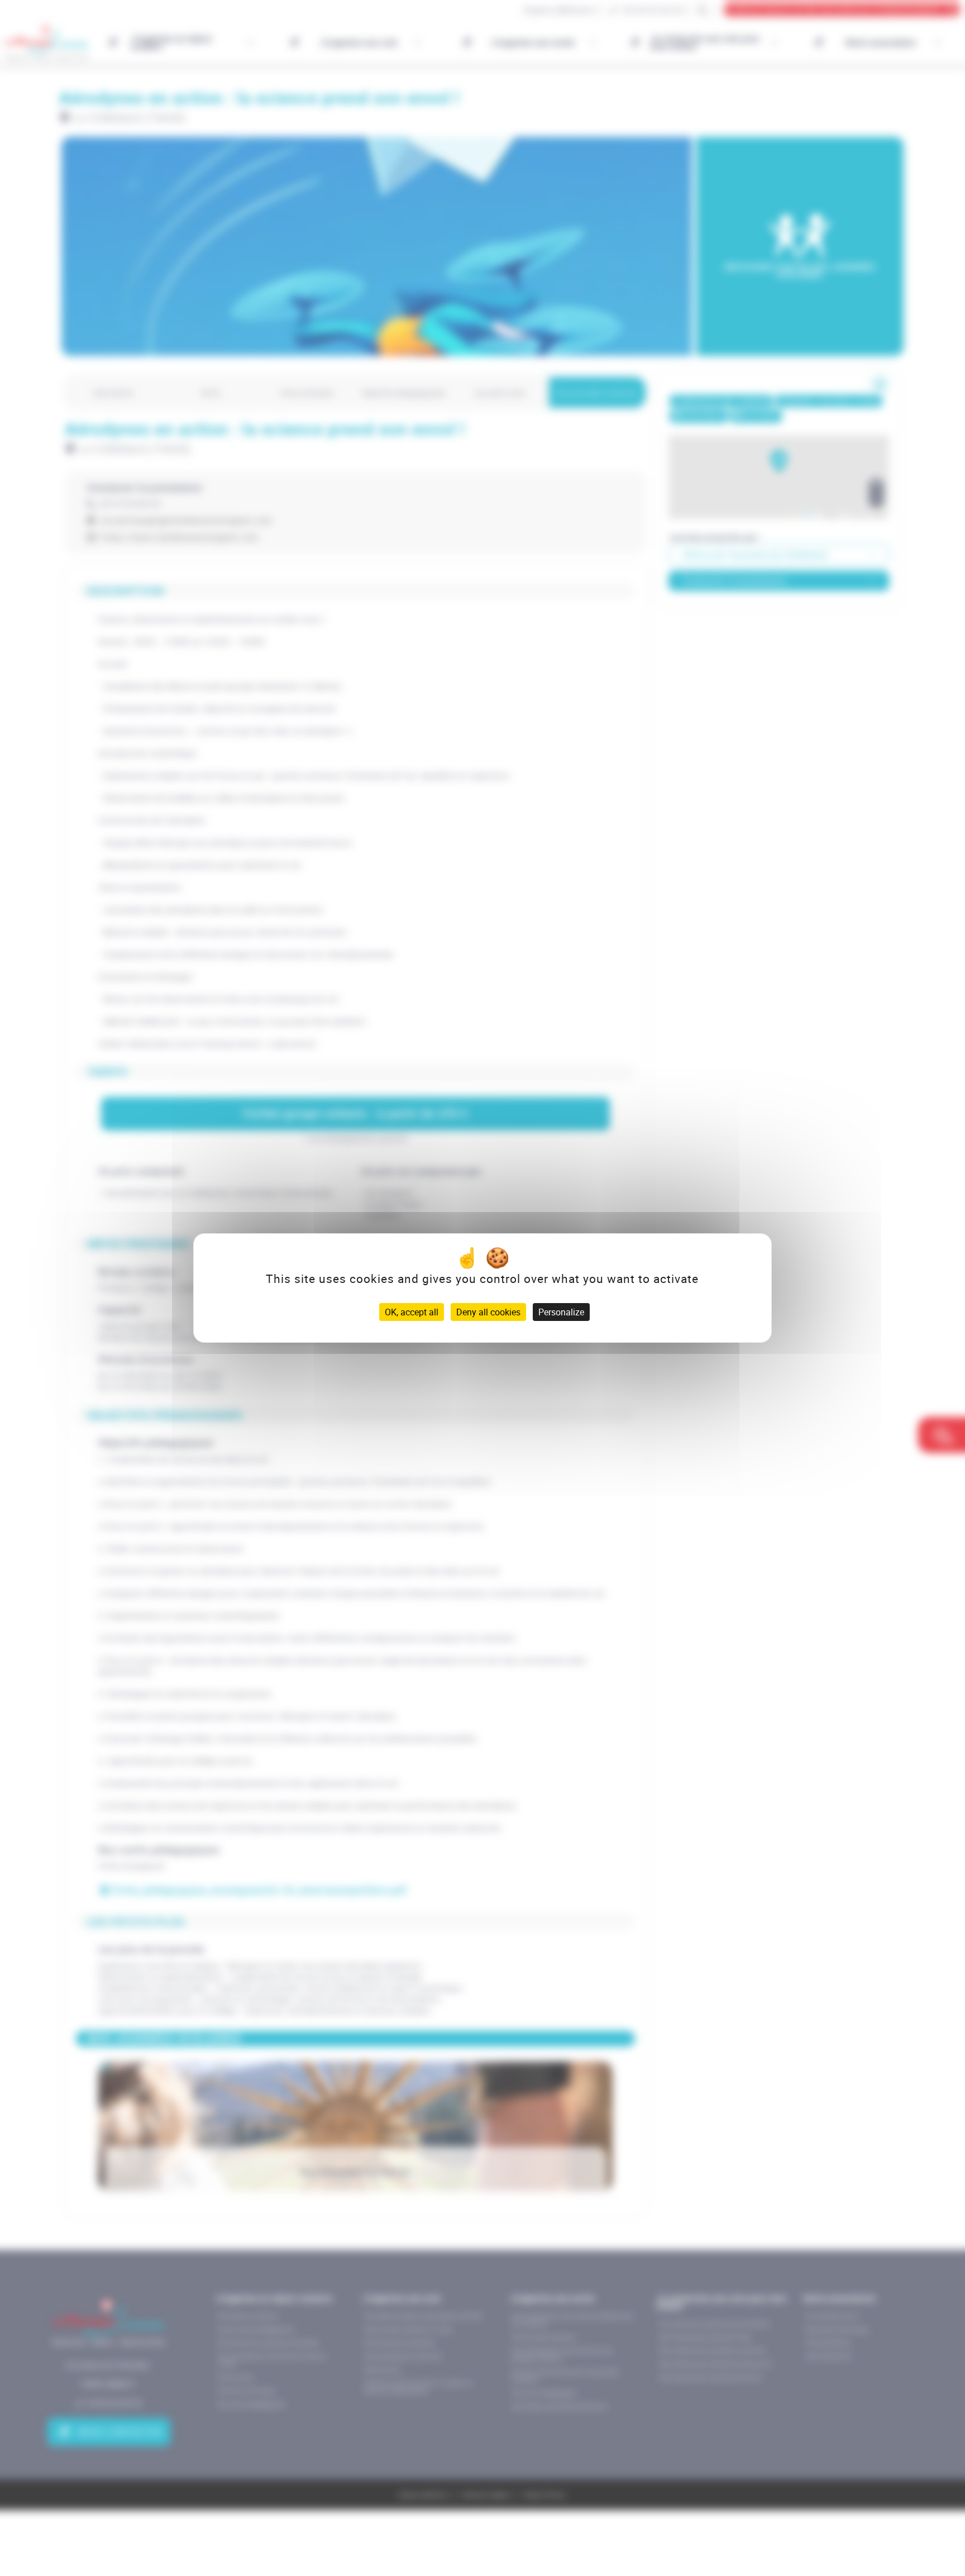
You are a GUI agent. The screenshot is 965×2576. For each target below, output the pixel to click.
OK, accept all (412, 1312)
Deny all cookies (488, 1312)
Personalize (561, 1312)
